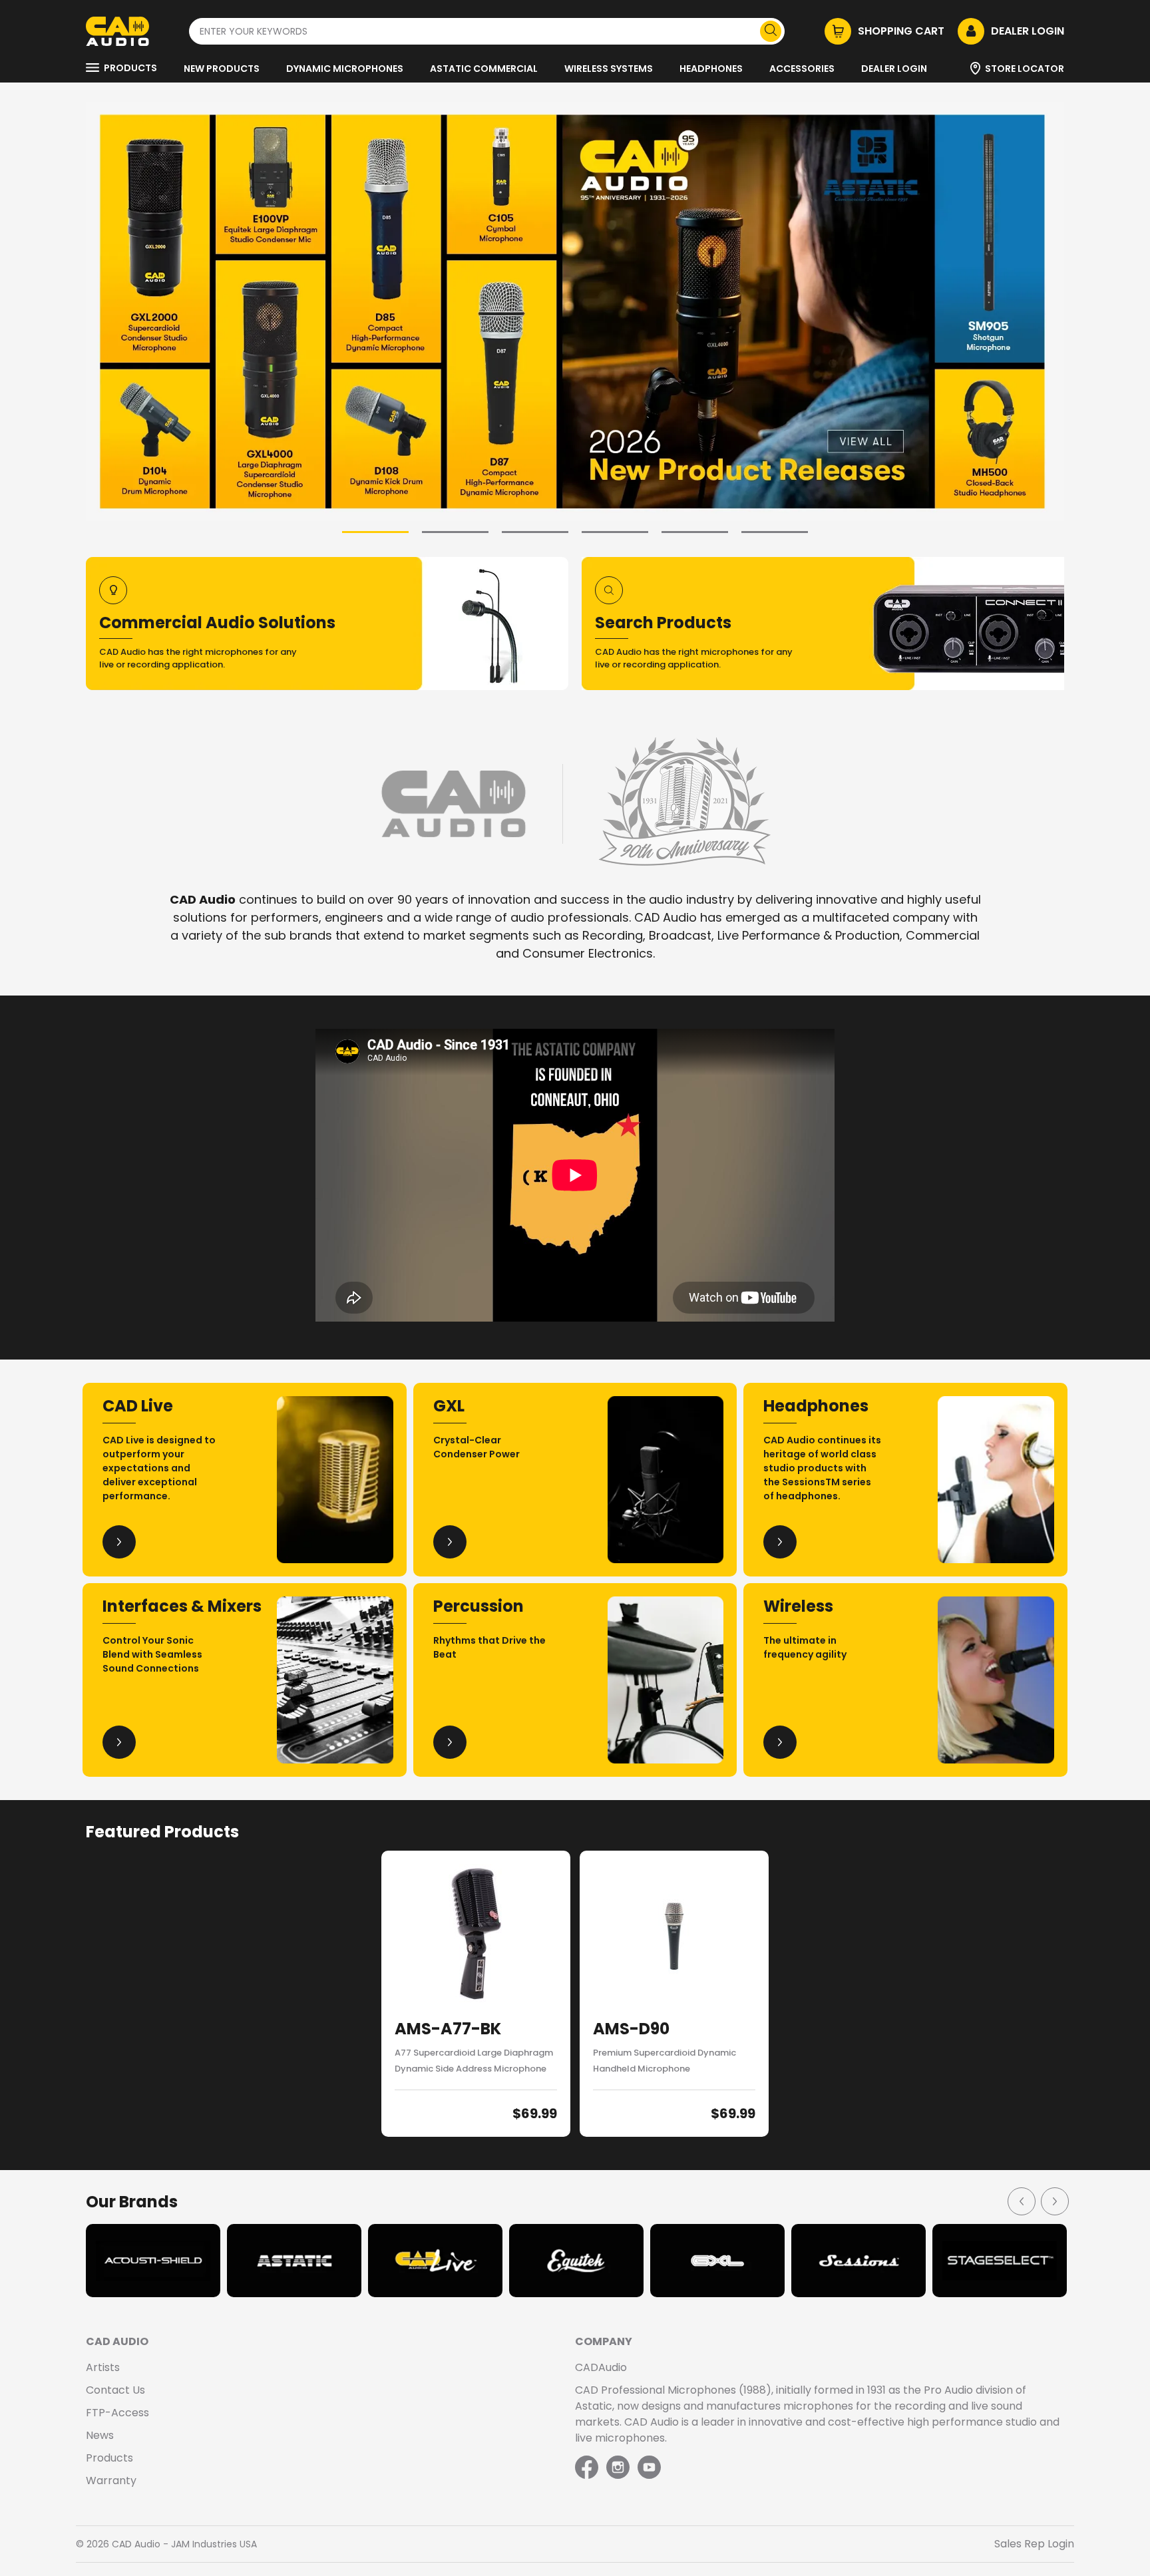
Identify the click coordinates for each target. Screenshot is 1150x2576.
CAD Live (138, 1406)
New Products (222, 69)
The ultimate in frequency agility (805, 1647)
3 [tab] (535, 532)
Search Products (663, 623)
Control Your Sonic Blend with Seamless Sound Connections (152, 1654)
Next (1054, 2201)
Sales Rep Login (1034, 2544)
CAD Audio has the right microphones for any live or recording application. (198, 658)
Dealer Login (894, 69)
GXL (449, 1406)
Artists (103, 2367)
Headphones (711, 69)
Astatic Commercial (484, 69)
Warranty (111, 2481)
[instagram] (618, 2468)
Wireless (798, 1606)
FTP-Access (117, 2413)
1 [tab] (375, 532)
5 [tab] (695, 532)
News (100, 2435)
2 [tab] (455, 532)
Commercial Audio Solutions (217, 623)
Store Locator (1025, 69)
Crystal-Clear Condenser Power (477, 1447)
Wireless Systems (609, 69)
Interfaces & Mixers (182, 1606)
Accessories (802, 69)
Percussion (479, 1606)
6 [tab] (775, 532)
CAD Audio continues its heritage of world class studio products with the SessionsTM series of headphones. (822, 1468)
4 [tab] (615, 532)
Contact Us (115, 2390)
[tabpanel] (575, 312)
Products (130, 68)
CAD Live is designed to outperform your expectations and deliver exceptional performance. (159, 1468)
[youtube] (649, 2468)
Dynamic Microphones (345, 69)
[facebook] (588, 2468)
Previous (1021, 2201)
